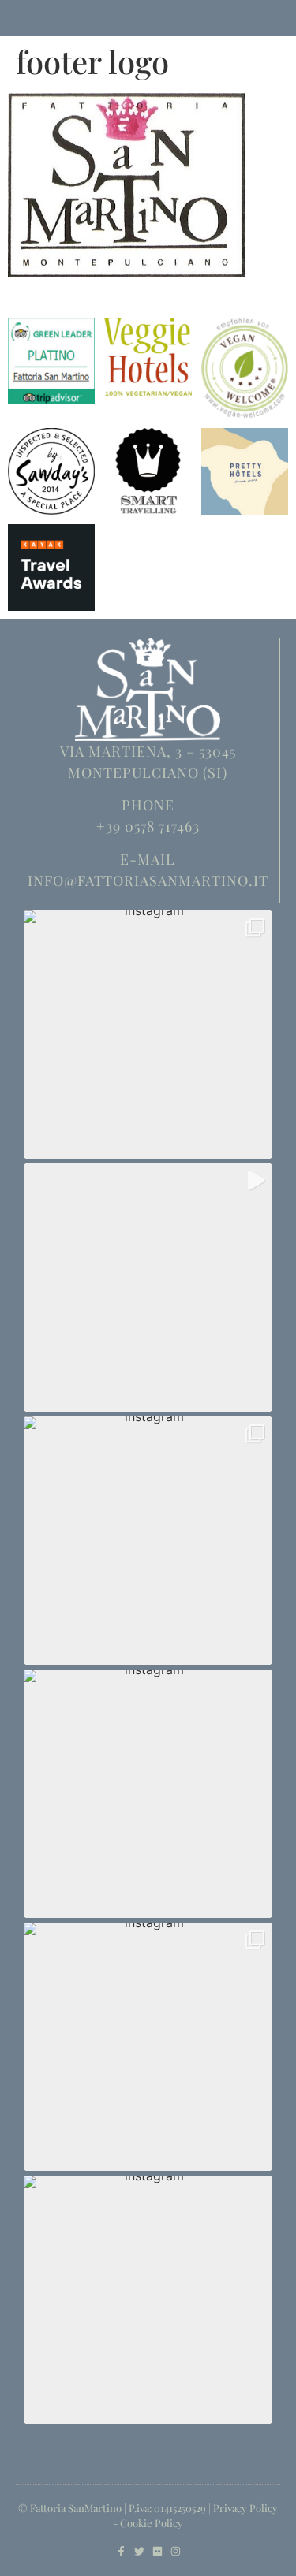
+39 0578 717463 (148, 826)
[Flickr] (157, 2551)
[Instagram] (176, 2551)
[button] (148, 1035)
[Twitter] (139, 2551)
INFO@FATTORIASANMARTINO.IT (148, 880)
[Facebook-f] (121, 2551)
